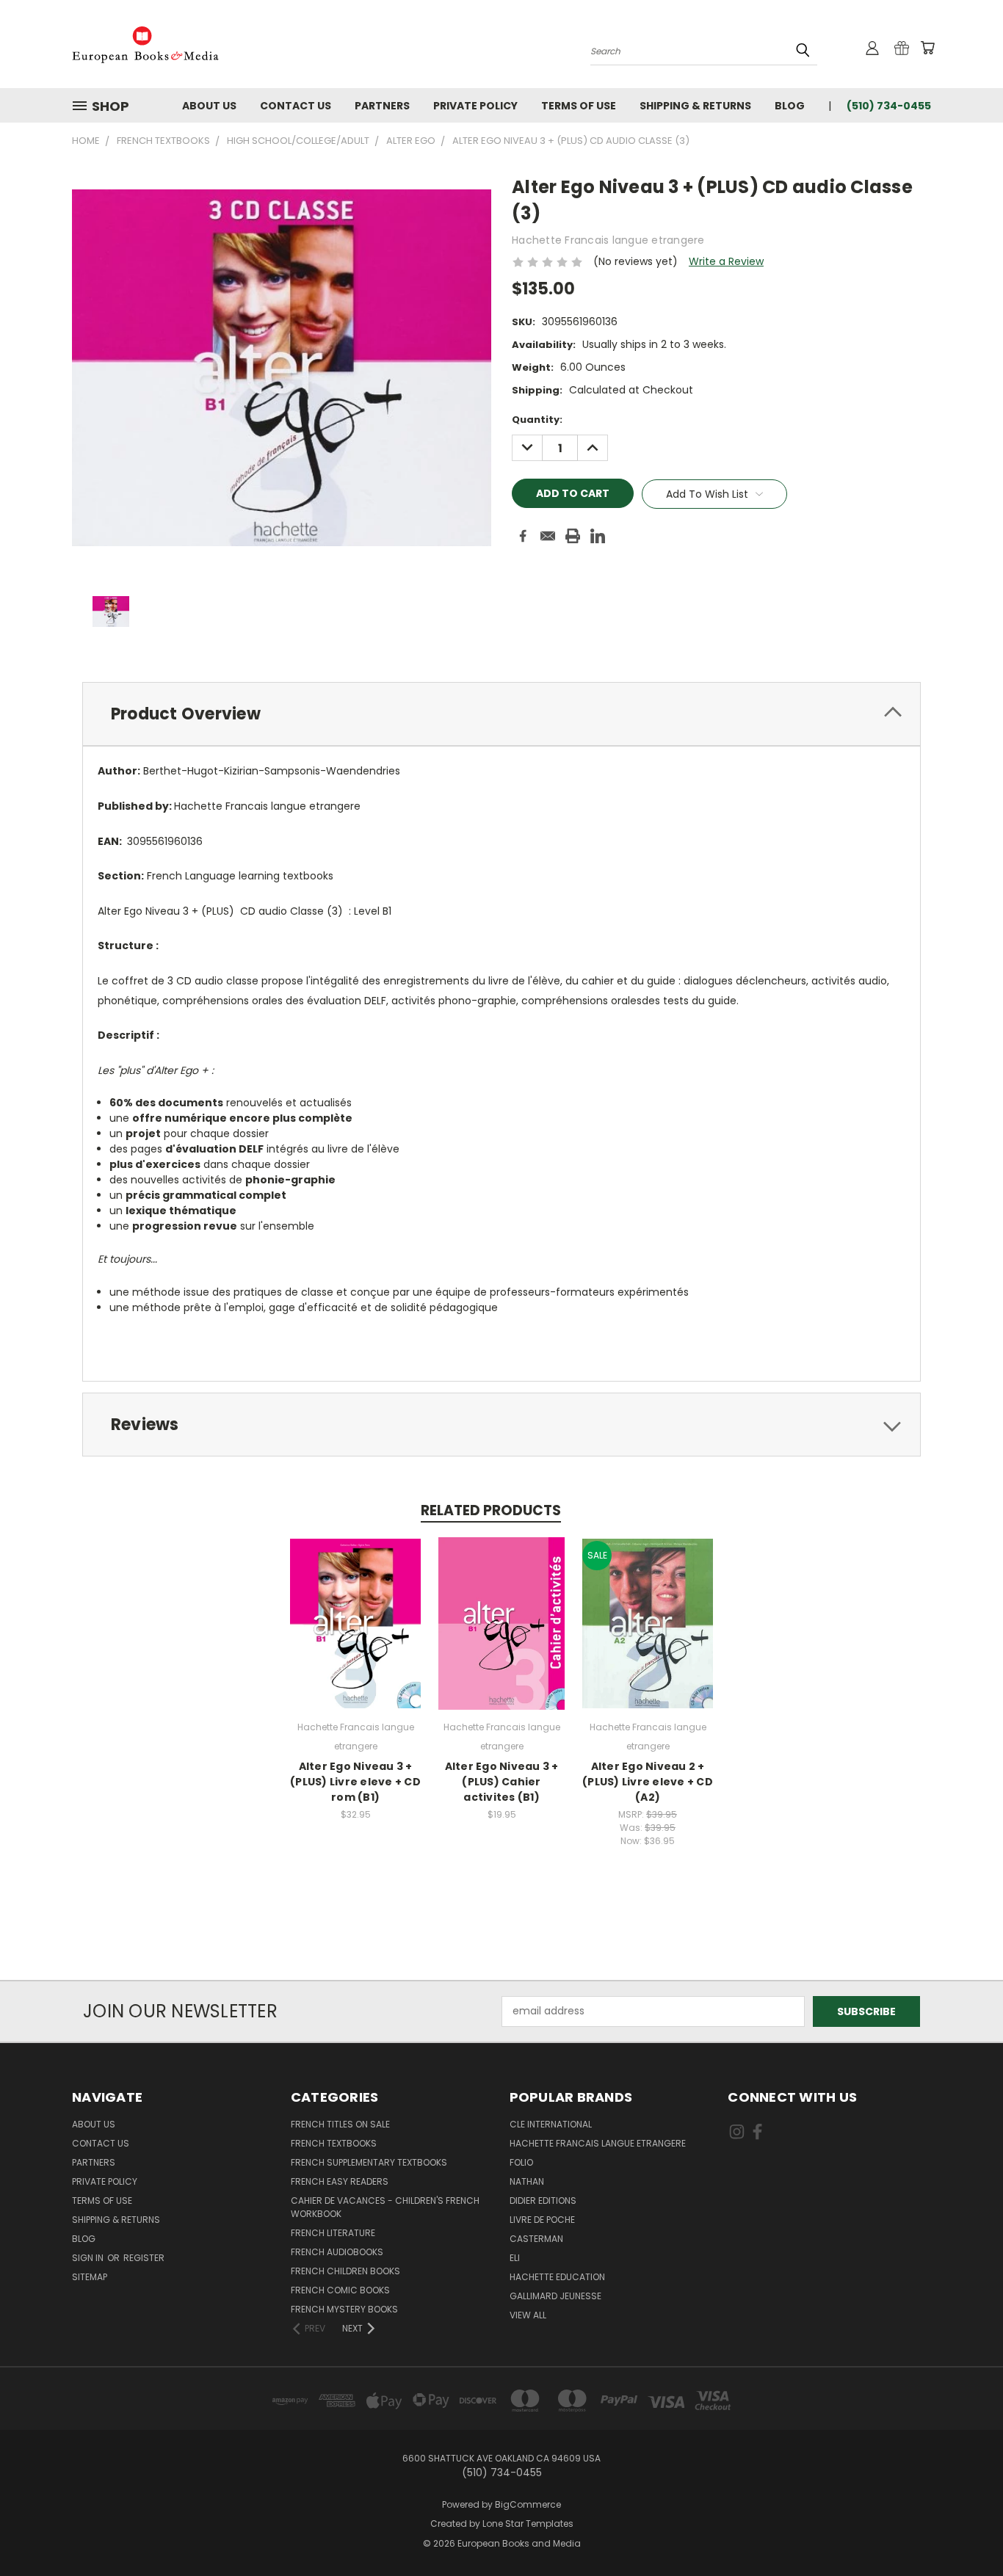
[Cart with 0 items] (927, 48)
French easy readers (340, 2181)
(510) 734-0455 (889, 106)
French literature (333, 2233)
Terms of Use (579, 106)
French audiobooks (337, 2252)
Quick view (355, 1607)
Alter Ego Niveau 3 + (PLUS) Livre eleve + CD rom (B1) (355, 1782)
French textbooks (334, 2143)
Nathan (527, 2181)
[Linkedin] (598, 536)
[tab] (501, 714)
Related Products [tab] (491, 1510)
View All (528, 2315)
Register (144, 2258)
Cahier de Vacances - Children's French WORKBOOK (385, 2207)
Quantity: (537, 420)
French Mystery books (344, 2309)
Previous (964, 2530)
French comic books (340, 2290)
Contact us (296, 106)
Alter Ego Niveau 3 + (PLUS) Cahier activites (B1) (502, 1782)
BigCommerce (528, 2504)
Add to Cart (356, 1635)
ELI (515, 2258)
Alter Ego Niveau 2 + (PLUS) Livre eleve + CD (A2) (648, 1782)
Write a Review (726, 261)
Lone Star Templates (528, 2524)
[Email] (548, 536)
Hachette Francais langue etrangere (598, 2143)
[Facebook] (523, 536)
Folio (521, 2162)
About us (209, 106)
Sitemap (90, 2277)
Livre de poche (542, 2220)
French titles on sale (340, 2124)
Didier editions (543, 2201)
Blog (790, 106)
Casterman (536, 2239)
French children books (345, 2271)
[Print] (573, 536)
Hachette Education (557, 2277)
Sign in (89, 2258)
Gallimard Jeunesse (555, 2296)
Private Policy (475, 106)
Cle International (551, 2124)
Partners (382, 106)
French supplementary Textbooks (369, 2162)
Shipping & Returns (695, 106)
